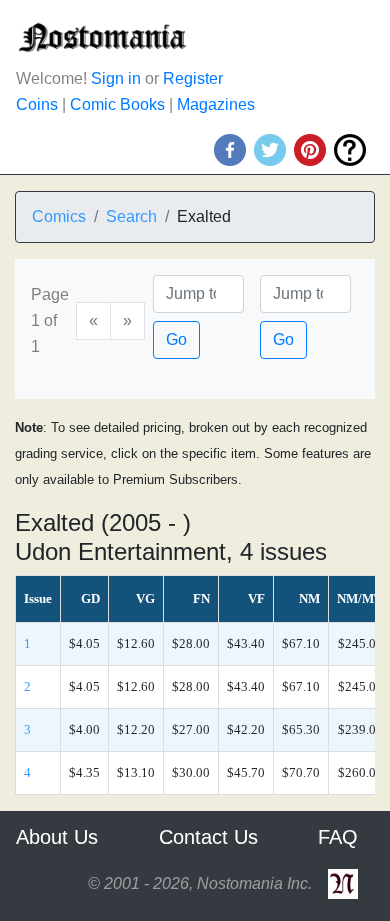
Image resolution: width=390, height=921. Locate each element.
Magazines (216, 104)
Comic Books (117, 104)
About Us (57, 837)
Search (131, 216)
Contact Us (208, 837)
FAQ (338, 837)
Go (176, 339)
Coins (37, 104)
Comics (59, 216)
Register (193, 78)
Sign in (116, 78)
